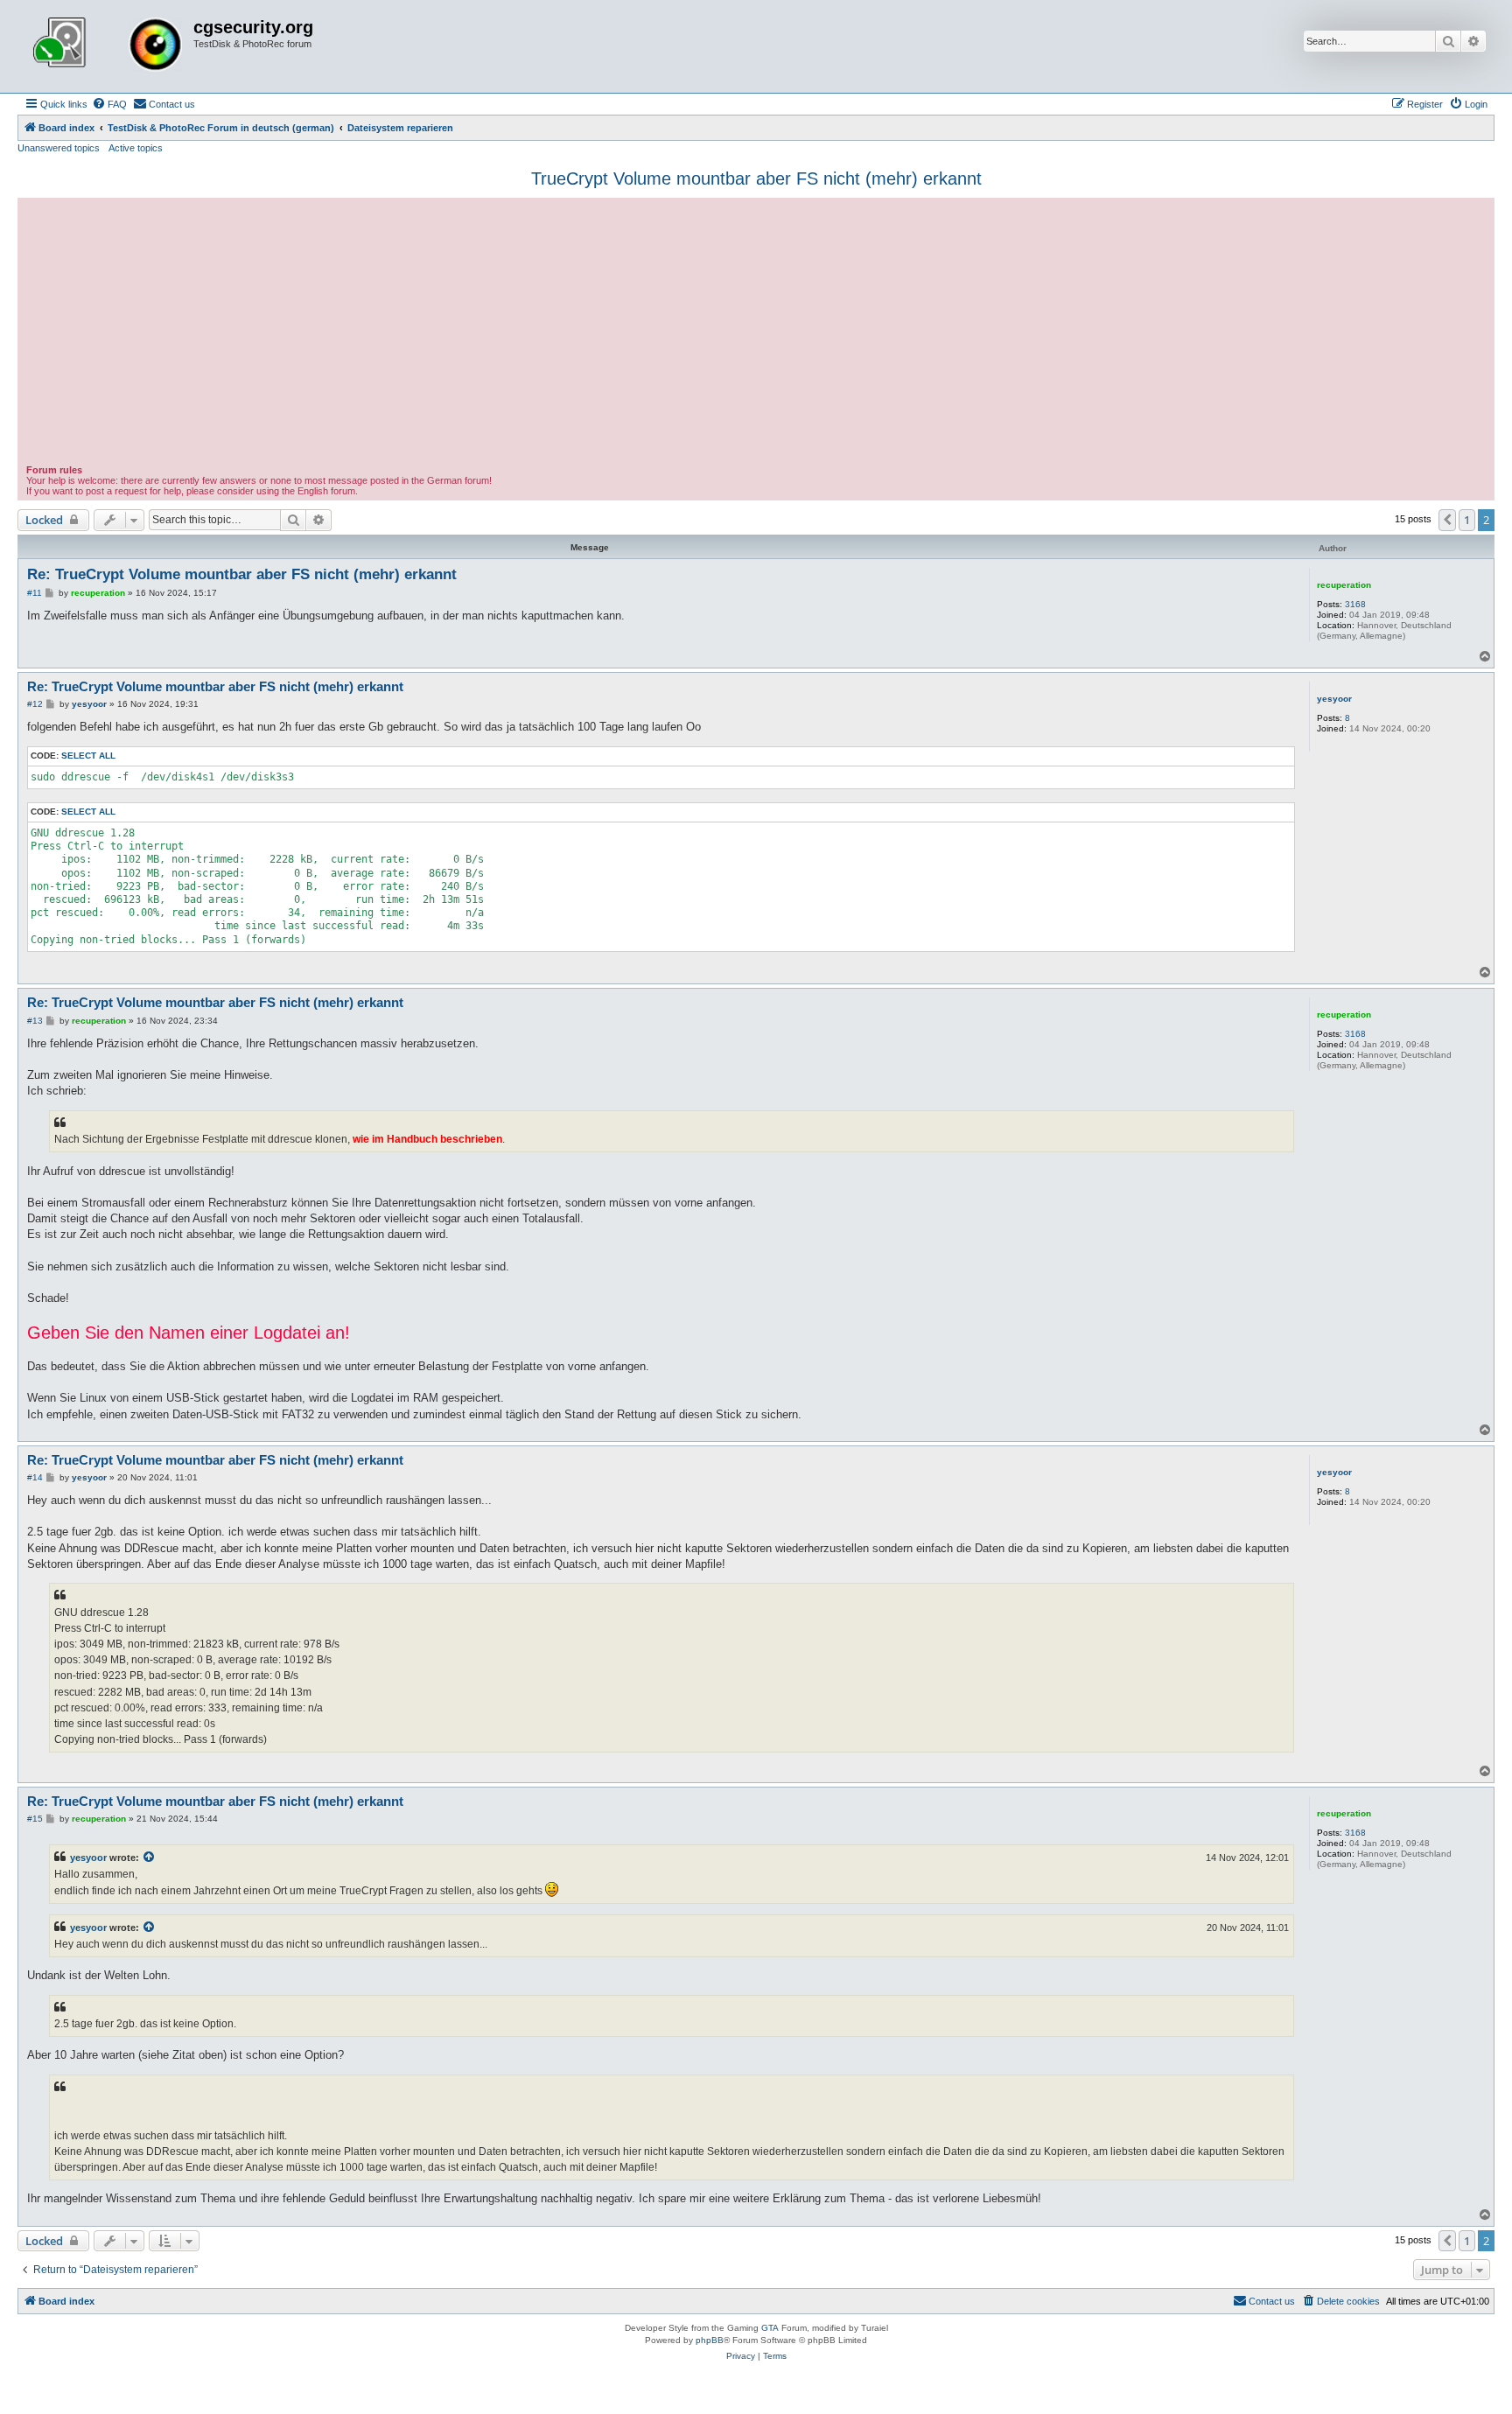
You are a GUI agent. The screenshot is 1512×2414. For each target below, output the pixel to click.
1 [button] (1467, 520)
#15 (35, 1819)
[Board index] (108, 46)
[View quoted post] (150, 1858)
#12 (35, 704)
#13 (35, 1021)
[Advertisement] (756, 333)
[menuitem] (109, 104)
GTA (770, 2328)
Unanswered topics (59, 148)
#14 (35, 1477)
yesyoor (1334, 699)
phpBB (710, 2340)
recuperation (1344, 585)
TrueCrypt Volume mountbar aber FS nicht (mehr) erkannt (756, 178)
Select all (88, 756)
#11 (35, 593)
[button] (1447, 520)
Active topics (136, 148)
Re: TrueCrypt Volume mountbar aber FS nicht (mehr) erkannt (242, 574)
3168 (1355, 604)
